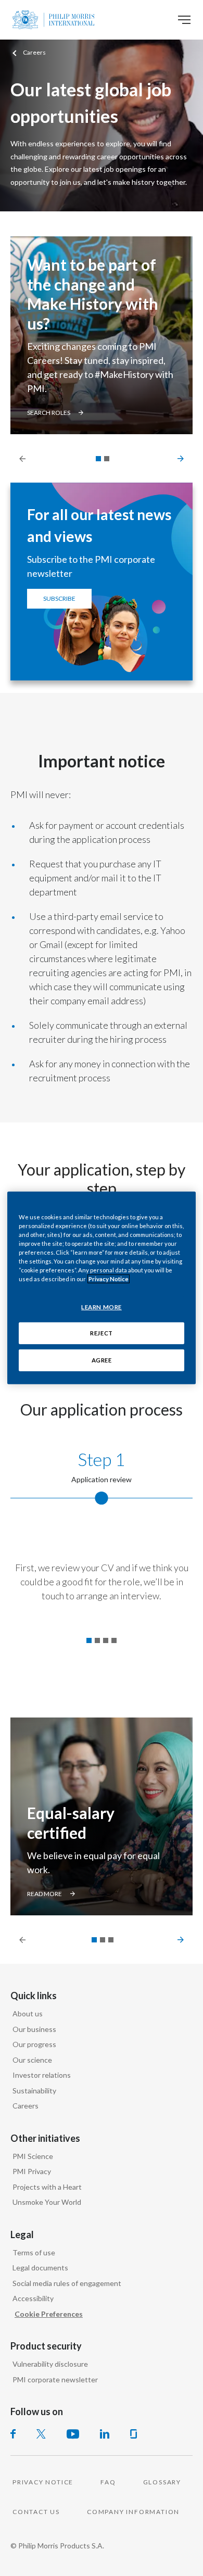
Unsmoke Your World (47, 2202)
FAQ (108, 2482)
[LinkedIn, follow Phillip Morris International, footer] (105, 2434)
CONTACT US (36, 2512)
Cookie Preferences (49, 2314)
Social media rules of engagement (67, 2283)
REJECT (101, 1333)
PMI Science (33, 2156)
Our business (34, 2029)
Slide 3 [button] (106, 1640)
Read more (45, 1894)
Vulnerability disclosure (50, 2364)
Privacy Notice (109, 1279)
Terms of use (34, 2252)
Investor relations (42, 2075)
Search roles (49, 413)
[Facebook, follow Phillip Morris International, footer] (13, 2434)
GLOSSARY (162, 2482)
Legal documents (40, 2268)
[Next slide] (174, 458)
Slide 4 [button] (114, 1640)
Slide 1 (98, 459)
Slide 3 (111, 1940)
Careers (26, 2106)
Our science (32, 2060)
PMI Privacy (32, 2171)
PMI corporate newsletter (55, 2379)
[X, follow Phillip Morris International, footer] (41, 2434)
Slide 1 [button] (89, 1640)
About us (28, 2013)
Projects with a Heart (47, 2187)
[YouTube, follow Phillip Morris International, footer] (73, 2434)
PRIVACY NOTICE (43, 2482)
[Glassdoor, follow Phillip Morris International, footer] (134, 2434)
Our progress (34, 2044)
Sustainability (34, 2091)
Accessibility (33, 2298)
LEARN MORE (102, 1306)
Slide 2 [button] (97, 1640)
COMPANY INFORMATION (133, 2512)
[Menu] (184, 20)
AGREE (102, 1360)
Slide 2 (107, 459)
